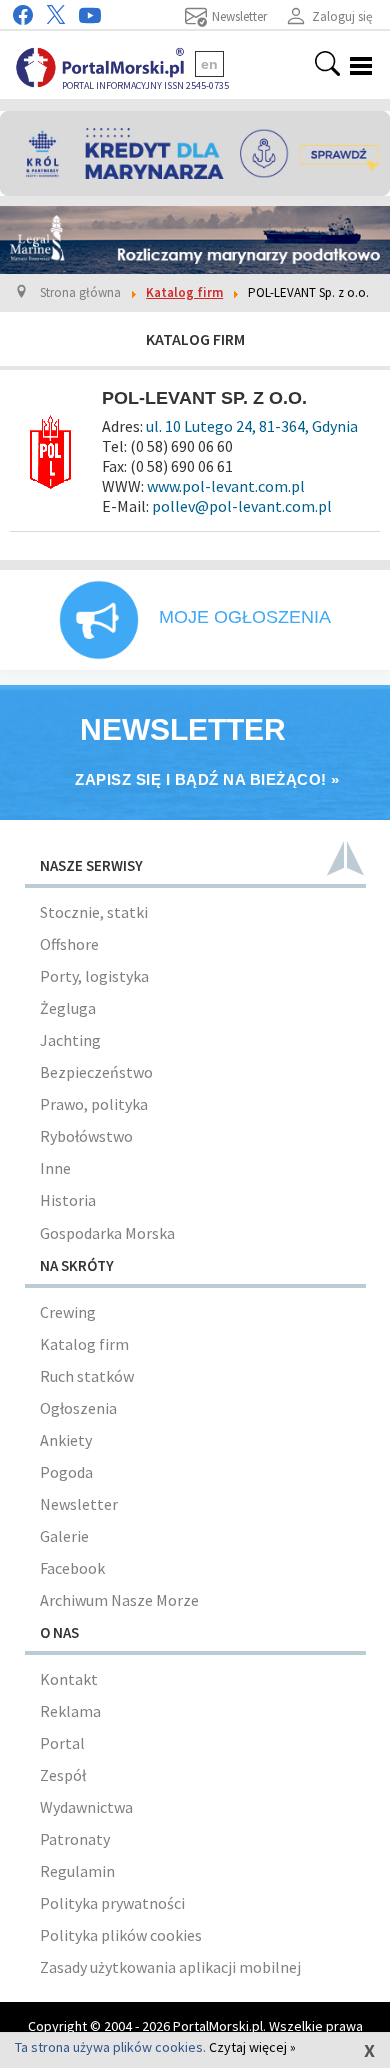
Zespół (63, 1775)
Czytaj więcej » (252, 2047)
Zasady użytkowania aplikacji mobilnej (170, 1967)
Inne (55, 1168)
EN (209, 64)
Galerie (64, 1536)
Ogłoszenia (78, 1408)
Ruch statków (87, 1376)
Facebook (72, 1568)
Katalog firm (84, 1344)
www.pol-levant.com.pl (226, 486)
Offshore (69, 944)
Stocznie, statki (94, 912)
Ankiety (66, 1440)
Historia (68, 1200)
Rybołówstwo (86, 1136)
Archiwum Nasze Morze (119, 1600)
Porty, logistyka (94, 976)
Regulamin (77, 1871)
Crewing (68, 1312)
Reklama (70, 1711)
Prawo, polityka (94, 1104)
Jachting (70, 1040)
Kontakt (69, 1679)
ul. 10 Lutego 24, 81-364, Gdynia (250, 426)
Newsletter (79, 1504)
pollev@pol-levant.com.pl (242, 506)
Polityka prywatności (112, 1903)
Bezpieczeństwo (96, 1072)
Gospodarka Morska (107, 1233)
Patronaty (75, 1839)
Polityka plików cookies (121, 1935)
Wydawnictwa (86, 1807)
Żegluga (68, 1008)
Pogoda (66, 1472)
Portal (62, 1743)
